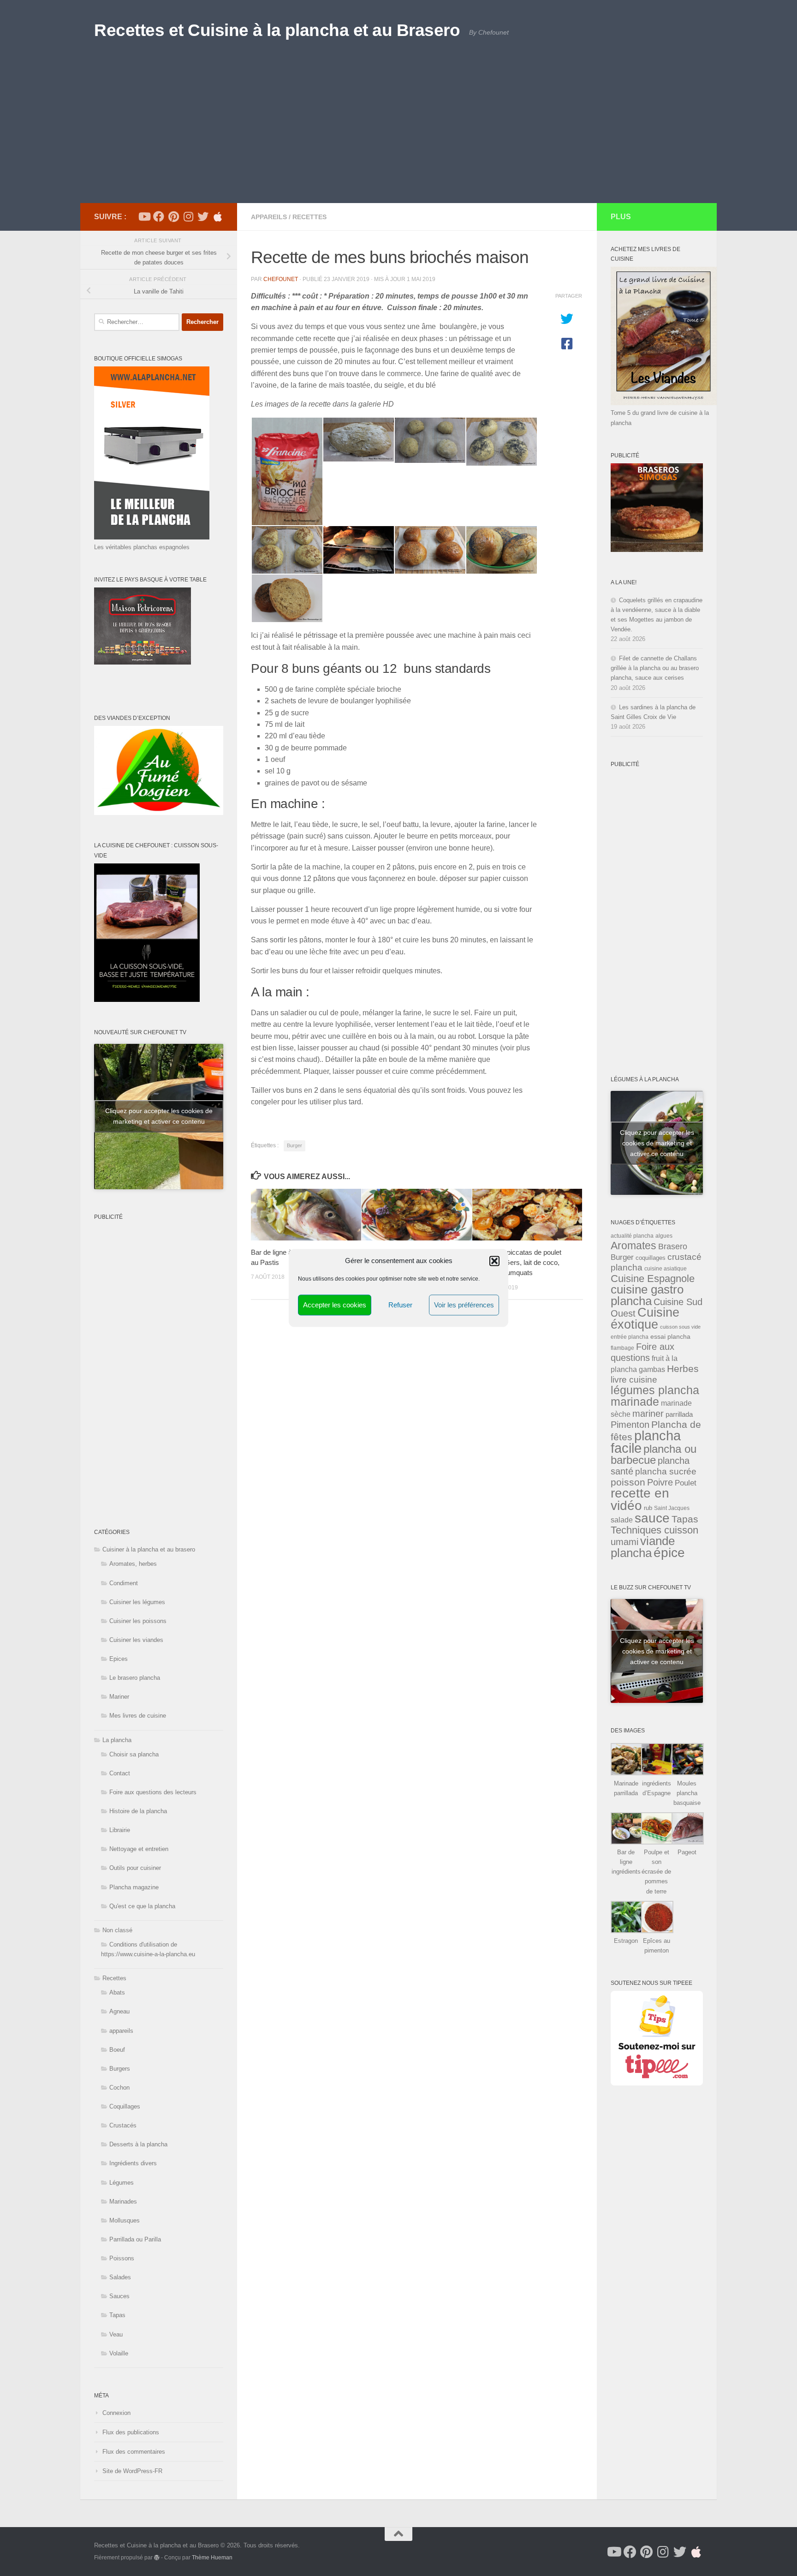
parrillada (679, 1414)
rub (648, 1508)
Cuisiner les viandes (136, 1640)
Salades (120, 2277)
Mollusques (125, 2220)
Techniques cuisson (654, 1530)
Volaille (119, 2353)
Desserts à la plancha (138, 2144)
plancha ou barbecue (654, 1455)
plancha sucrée (666, 1471)
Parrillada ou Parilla (135, 2239)
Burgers (120, 2069)
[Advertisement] (398, 134)
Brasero (673, 1246)
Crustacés (123, 2125)
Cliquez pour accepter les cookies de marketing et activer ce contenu (159, 1116)
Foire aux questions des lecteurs (153, 1792)
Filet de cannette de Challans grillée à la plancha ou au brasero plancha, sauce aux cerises (655, 668)
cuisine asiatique (666, 1269)
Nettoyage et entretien (139, 1849)
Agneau (119, 2011)
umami (625, 1542)
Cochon (119, 2088)
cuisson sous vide (680, 1327)
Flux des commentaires (134, 2452)
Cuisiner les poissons (138, 1621)
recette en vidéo (640, 1499)
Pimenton (630, 1425)
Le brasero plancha (135, 1678)
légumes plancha (655, 1390)
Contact (120, 1773)
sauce (652, 1518)
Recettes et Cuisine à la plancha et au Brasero (277, 30)
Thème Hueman (212, 2557)
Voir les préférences (464, 1305)
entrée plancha (630, 1337)
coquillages (651, 1258)
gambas (652, 1369)
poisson (628, 1482)
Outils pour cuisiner (135, 1868)
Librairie (120, 1830)
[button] (494, 1261)
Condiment (124, 1583)
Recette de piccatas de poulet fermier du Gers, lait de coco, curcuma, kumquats (517, 1263)
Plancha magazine (134, 1887)
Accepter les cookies (335, 1305)
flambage (622, 1348)
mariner (648, 1414)
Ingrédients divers (133, 2163)
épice (669, 1553)
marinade (635, 1402)
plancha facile (646, 1442)
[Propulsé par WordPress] (157, 2558)
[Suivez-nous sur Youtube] (144, 216)
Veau (116, 2334)
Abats (117, 1992)
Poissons (122, 2258)
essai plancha (670, 1336)
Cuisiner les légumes (137, 1602)
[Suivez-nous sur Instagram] (188, 216)
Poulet (686, 1483)
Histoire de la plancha (138, 1811)
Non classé (117, 1930)
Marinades (123, 2202)
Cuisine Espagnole (653, 1279)
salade (622, 1520)
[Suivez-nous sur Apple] (218, 216)
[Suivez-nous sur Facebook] (159, 216)
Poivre (660, 1482)
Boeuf (117, 2050)
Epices (119, 1659)
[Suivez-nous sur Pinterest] (173, 216)
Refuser (400, 1305)
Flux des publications (131, 2432)
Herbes (683, 1369)
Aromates (633, 1246)
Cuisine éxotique (645, 1318)
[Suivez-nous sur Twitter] (203, 216)
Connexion (116, 2413)
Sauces (119, 2296)
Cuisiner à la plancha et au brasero (149, 1549)
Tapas (117, 2315)
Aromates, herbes (133, 1564)
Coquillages (125, 2106)
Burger (294, 1145)
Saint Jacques (672, 1508)
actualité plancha (632, 1236)
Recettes (309, 217)
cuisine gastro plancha (647, 1295)
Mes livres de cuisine (138, 1716)
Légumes (122, 2183)
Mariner (119, 1697)
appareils (269, 217)
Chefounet (281, 279)
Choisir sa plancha (134, 1754)
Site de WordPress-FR (132, 2471)
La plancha (117, 1740)
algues (664, 1236)
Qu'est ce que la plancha (142, 1906)
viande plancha (643, 1547)
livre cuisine (634, 1380)
